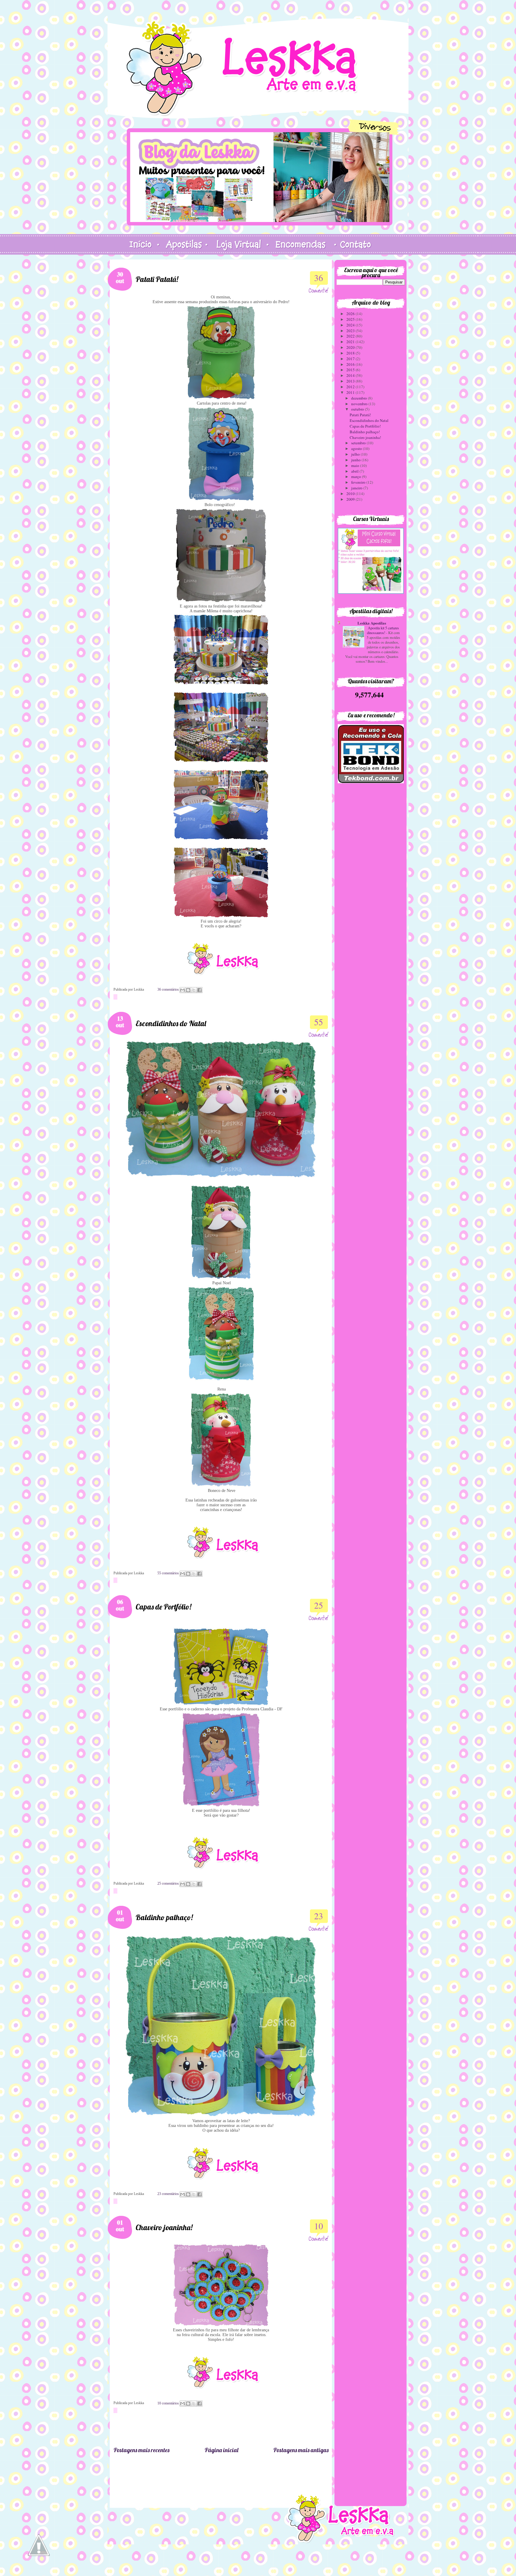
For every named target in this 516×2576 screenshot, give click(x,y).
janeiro (357, 488)
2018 (351, 353)
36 (319, 278)
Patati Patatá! (157, 279)
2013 (351, 381)
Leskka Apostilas (372, 623)
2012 (351, 387)
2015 (351, 370)
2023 (351, 331)
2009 (351, 499)
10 (319, 2226)
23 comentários (168, 2194)
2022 (351, 336)
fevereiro (359, 482)
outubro (358, 409)
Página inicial (221, 2450)
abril (355, 471)
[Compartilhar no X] (194, 990)
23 (319, 1916)
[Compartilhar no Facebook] (199, 990)
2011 (351, 392)
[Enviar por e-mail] (182, 990)
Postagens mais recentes (141, 2450)
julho (356, 454)
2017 (351, 359)
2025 (351, 319)
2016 (351, 364)
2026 (351, 314)
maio (356, 465)
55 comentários (168, 1573)
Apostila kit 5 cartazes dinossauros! (383, 630)
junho (356, 460)
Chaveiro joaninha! (164, 2227)
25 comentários (168, 1883)
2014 (351, 375)
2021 (351, 342)
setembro (359, 443)
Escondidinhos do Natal (171, 1023)
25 (319, 1605)
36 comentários (168, 989)
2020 (351, 347)
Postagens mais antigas (301, 2450)
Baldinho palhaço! (164, 1917)
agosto (357, 448)
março (357, 477)
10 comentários (168, 2403)
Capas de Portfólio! (163, 1607)
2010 (351, 494)
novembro (360, 404)
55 (319, 1022)
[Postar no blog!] (188, 990)
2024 (351, 325)
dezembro (360, 398)
